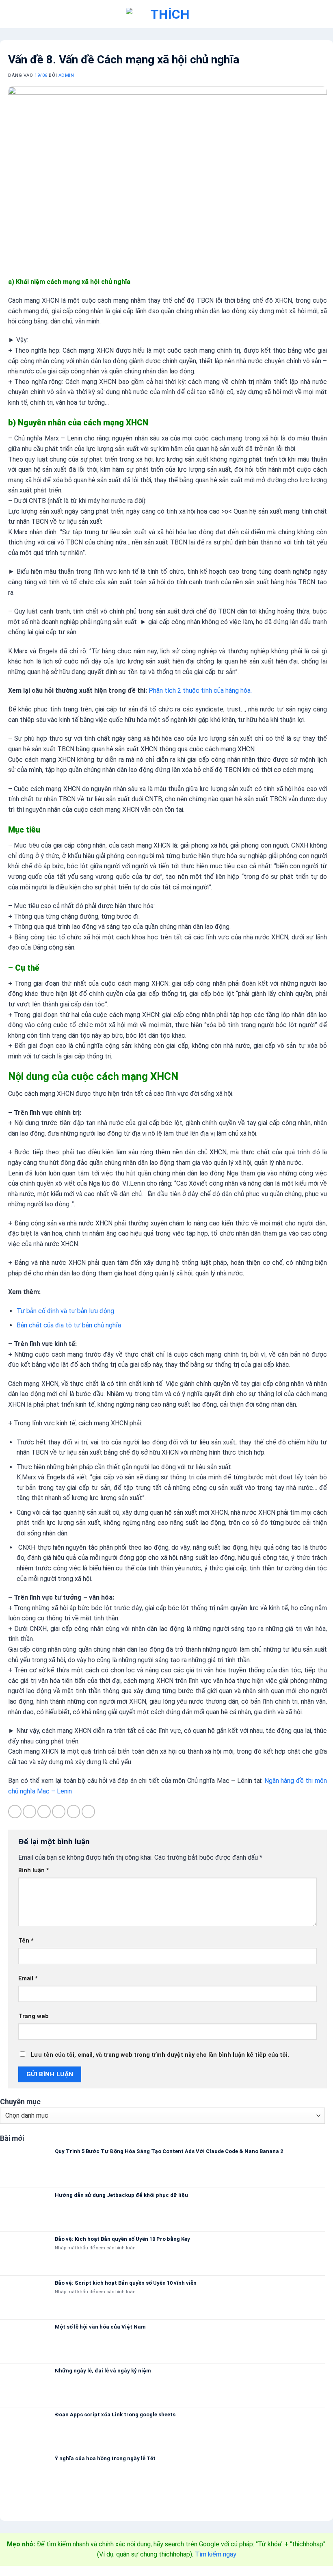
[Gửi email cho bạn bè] (59, 1812)
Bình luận (34, 1870)
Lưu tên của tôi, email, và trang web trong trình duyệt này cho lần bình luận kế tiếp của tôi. (160, 2055)
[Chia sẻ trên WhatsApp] (15, 1812)
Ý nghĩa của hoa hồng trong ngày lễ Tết (105, 2458)
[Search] (320, 14)
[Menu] (14, 14)
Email (28, 1979)
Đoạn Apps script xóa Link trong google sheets (115, 2414)
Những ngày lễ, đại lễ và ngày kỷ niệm (103, 2371)
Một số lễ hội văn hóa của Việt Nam (100, 2327)
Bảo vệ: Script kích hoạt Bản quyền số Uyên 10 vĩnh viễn (126, 2283)
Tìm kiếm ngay (216, 2554)
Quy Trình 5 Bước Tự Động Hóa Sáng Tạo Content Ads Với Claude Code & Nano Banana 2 (169, 2151)
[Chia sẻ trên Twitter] (44, 1812)
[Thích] (166, 14)
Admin (66, 75)
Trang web (34, 2016)
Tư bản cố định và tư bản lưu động (65, 1311)
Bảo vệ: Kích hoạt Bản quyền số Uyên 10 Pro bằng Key (122, 2239)
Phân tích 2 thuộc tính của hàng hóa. (200, 691)
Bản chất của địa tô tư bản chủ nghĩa (69, 1325)
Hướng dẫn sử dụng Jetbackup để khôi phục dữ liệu (121, 2195)
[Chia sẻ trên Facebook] (29, 1812)
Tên (26, 1941)
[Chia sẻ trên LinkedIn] (88, 1812)
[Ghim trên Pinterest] (74, 1812)
